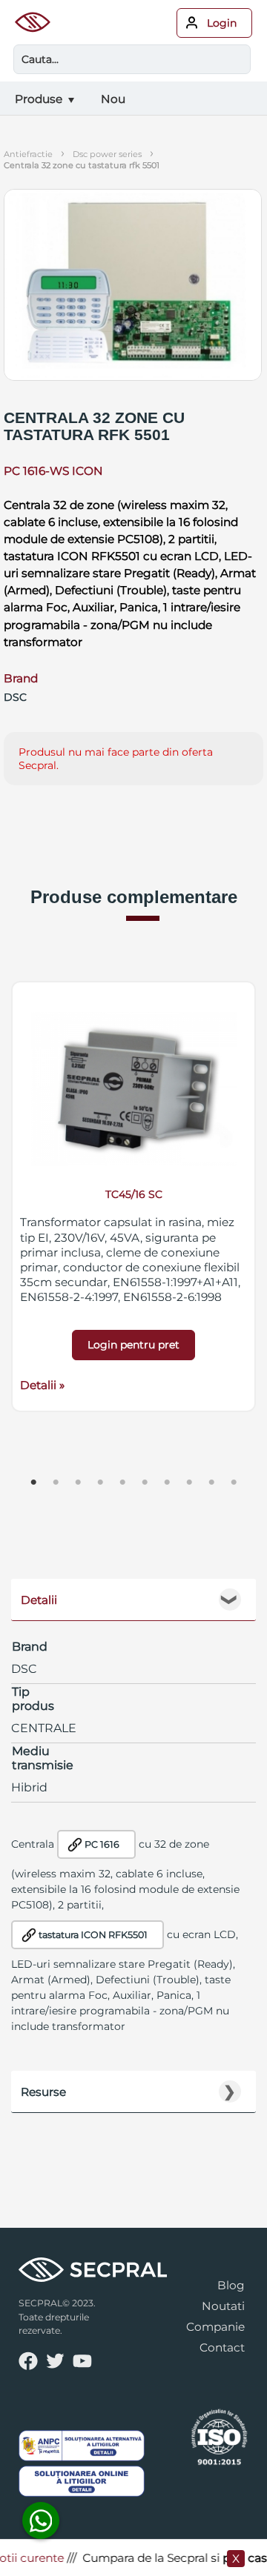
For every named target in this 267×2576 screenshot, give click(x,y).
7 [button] (167, 1482)
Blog (231, 2285)
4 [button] (100, 1482)
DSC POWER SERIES (107, 154)
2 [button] (56, 1482)
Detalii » (42, 1385)
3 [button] (78, 1482)
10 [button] (234, 1482)
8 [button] (189, 1482)
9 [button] (211, 1482)
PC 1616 (102, 1844)
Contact (222, 2347)
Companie (215, 2327)
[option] (133, 1197)
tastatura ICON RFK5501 (93, 1935)
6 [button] (145, 1482)
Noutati (223, 2306)
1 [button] (33, 1482)
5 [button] (122, 1482)
